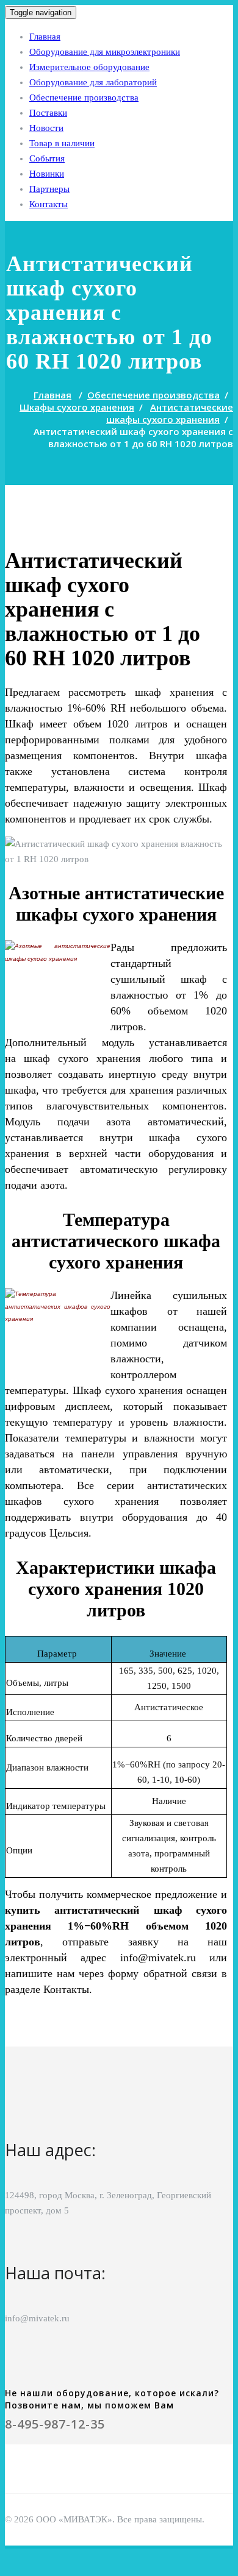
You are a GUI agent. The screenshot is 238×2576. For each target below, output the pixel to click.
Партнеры (49, 189)
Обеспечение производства (84, 97)
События (47, 158)
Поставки (48, 113)
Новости (46, 128)
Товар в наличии (62, 143)
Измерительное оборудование (89, 67)
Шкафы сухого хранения (77, 407)
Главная (45, 37)
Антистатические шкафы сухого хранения (170, 413)
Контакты (49, 204)
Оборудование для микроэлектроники (105, 52)
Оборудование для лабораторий (93, 82)
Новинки (47, 174)
